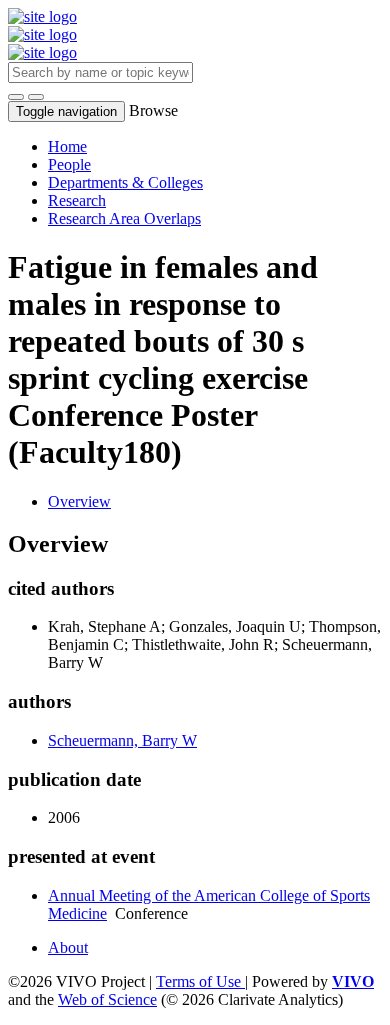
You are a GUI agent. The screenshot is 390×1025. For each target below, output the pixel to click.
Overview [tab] (79, 501)
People (69, 164)
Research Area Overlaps (124, 218)
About (68, 947)
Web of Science (107, 999)
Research (77, 200)
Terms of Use (200, 981)
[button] (16, 97)
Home (67, 146)
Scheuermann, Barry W (122, 740)
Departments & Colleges (125, 182)
